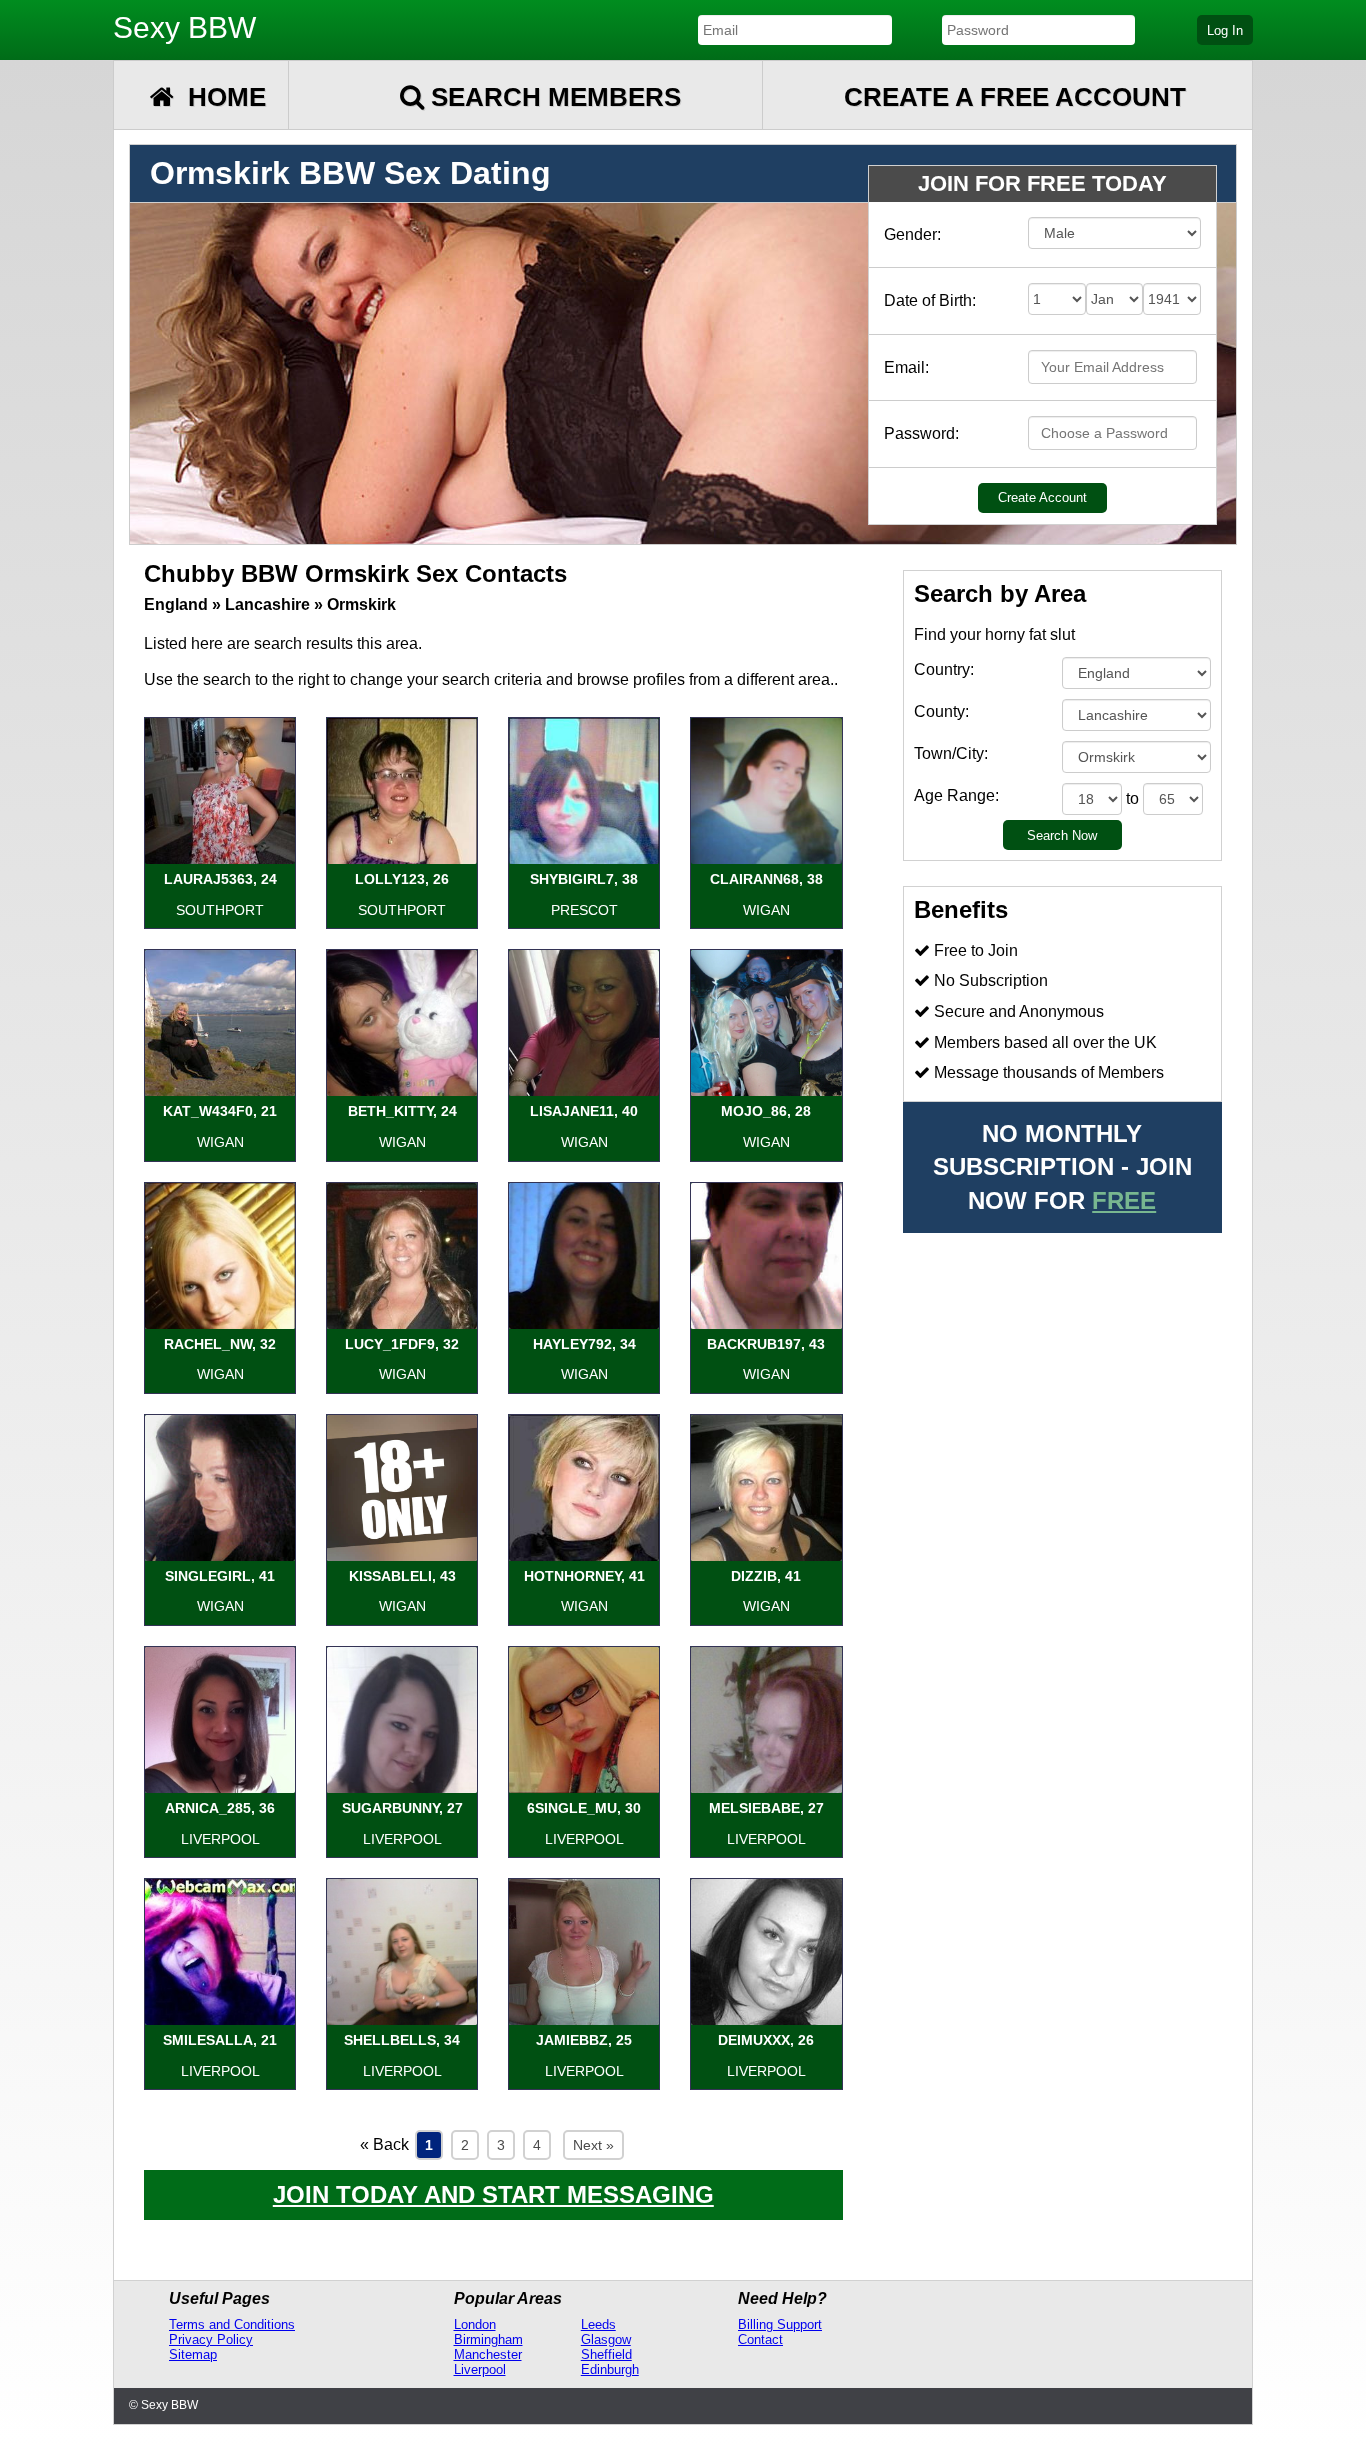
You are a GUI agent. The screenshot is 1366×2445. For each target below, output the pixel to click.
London (475, 2324)
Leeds (598, 2324)
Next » (593, 2145)
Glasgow (606, 2339)
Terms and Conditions (232, 2324)
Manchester (488, 2354)
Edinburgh (610, 2369)
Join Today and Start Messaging (493, 2194)
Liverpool (480, 2369)
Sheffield (606, 2354)
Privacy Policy (211, 2339)
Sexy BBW (184, 27)
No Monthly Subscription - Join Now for (1062, 1167)
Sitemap (193, 2354)
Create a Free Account (1015, 97)
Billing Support (780, 2324)
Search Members (552, 97)
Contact (760, 2339)
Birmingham (488, 2339)
